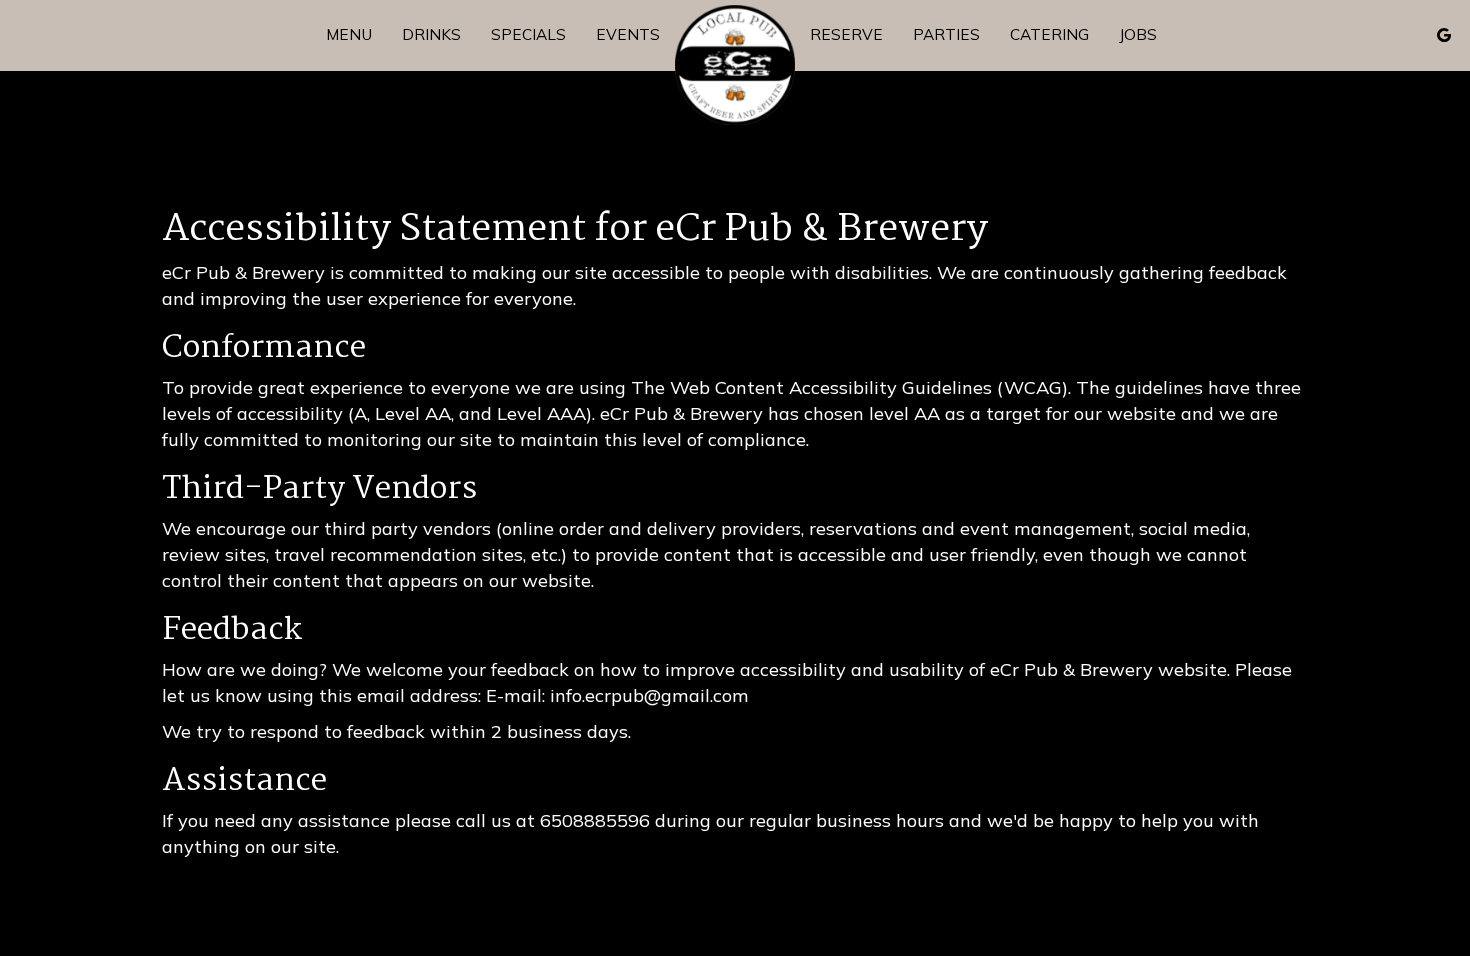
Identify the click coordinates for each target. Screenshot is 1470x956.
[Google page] (1444, 35)
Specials (528, 34)
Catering (1049, 34)
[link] (735, 65)
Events (628, 34)
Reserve (846, 34)
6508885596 (595, 820)
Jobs (1138, 34)
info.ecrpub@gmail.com (649, 695)
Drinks (431, 34)
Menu (349, 34)
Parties (946, 34)
